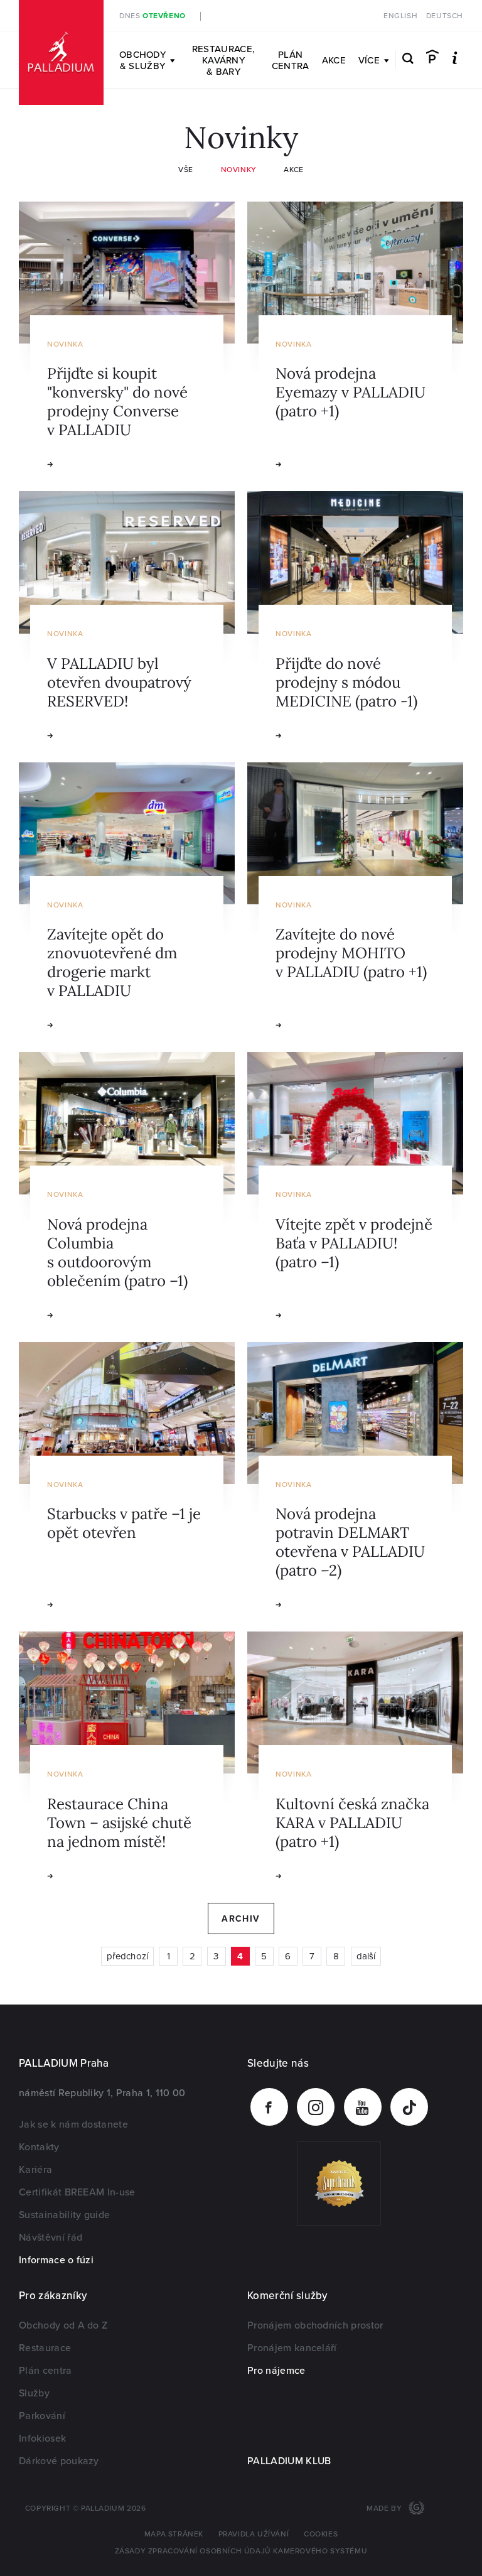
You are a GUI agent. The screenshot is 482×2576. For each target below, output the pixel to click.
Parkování (42, 2416)
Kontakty (39, 2147)
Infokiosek (42, 2438)
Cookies (321, 2534)
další (366, 1956)
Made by (385, 2508)
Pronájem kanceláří (292, 2348)
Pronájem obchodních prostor (315, 2325)
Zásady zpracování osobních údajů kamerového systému (241, 2551)
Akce (334, 60)
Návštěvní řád (51, 2238)
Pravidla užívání (254, 2534)
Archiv (241, 1919)
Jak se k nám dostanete (73, 2124)
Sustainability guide (64, 2215)
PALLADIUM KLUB (289, 2461)
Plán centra (291, 60)
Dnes (153, 16)
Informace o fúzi (56, 2260)
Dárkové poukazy (59, 2461)
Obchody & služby (142, 60)
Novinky (239, 170)
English (400, 16)
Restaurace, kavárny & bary (223, 60)
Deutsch (445, 16)
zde (319, 16)
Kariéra (35, 2170)
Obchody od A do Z (63, 2325)
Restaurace (45, 2348)
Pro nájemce (276, 2371)
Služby (34, 2393)
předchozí (127, 1956)
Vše (186, 170)
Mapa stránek (174, 2534)
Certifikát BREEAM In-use (77, 2192)
